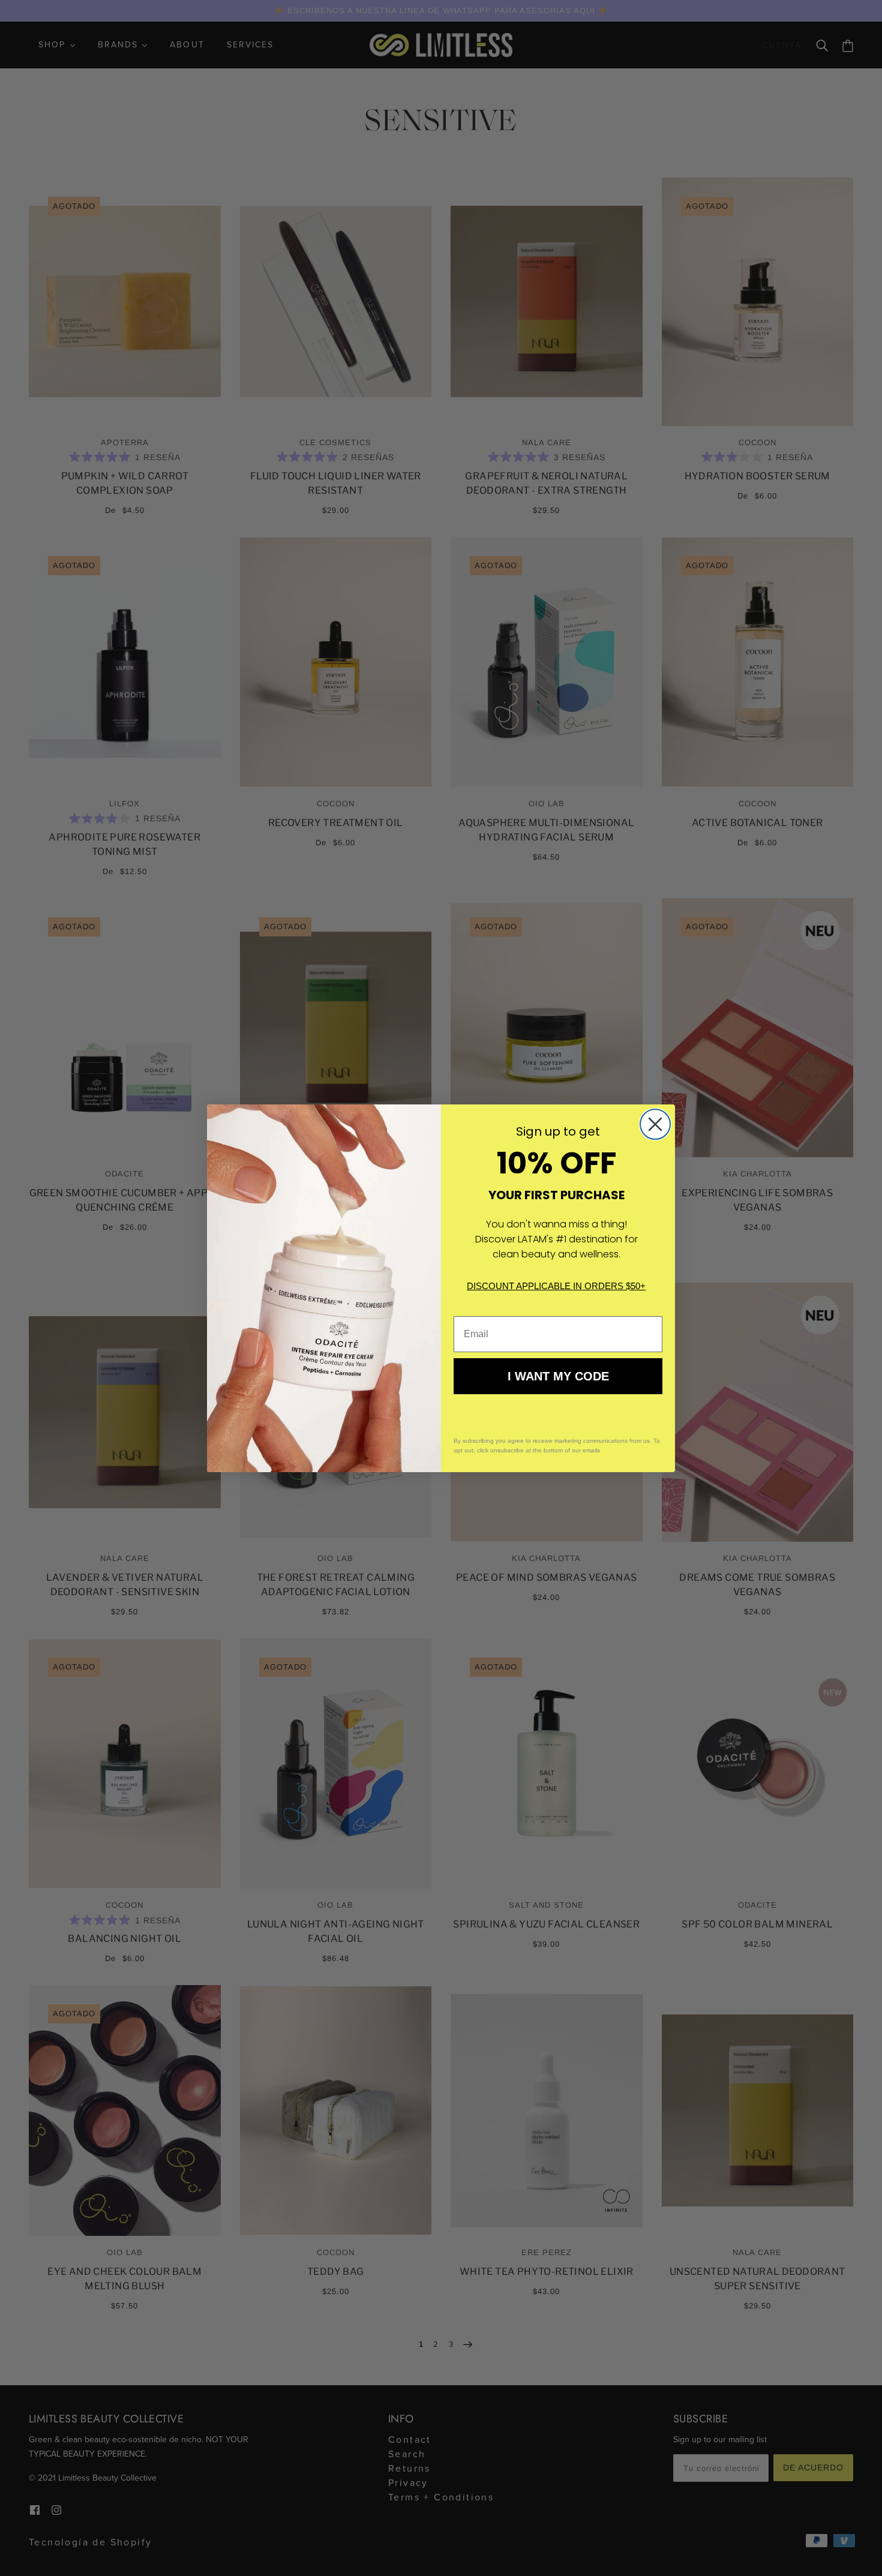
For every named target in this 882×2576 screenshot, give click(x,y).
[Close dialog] (655, 1124)
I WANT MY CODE (558, 1376)
